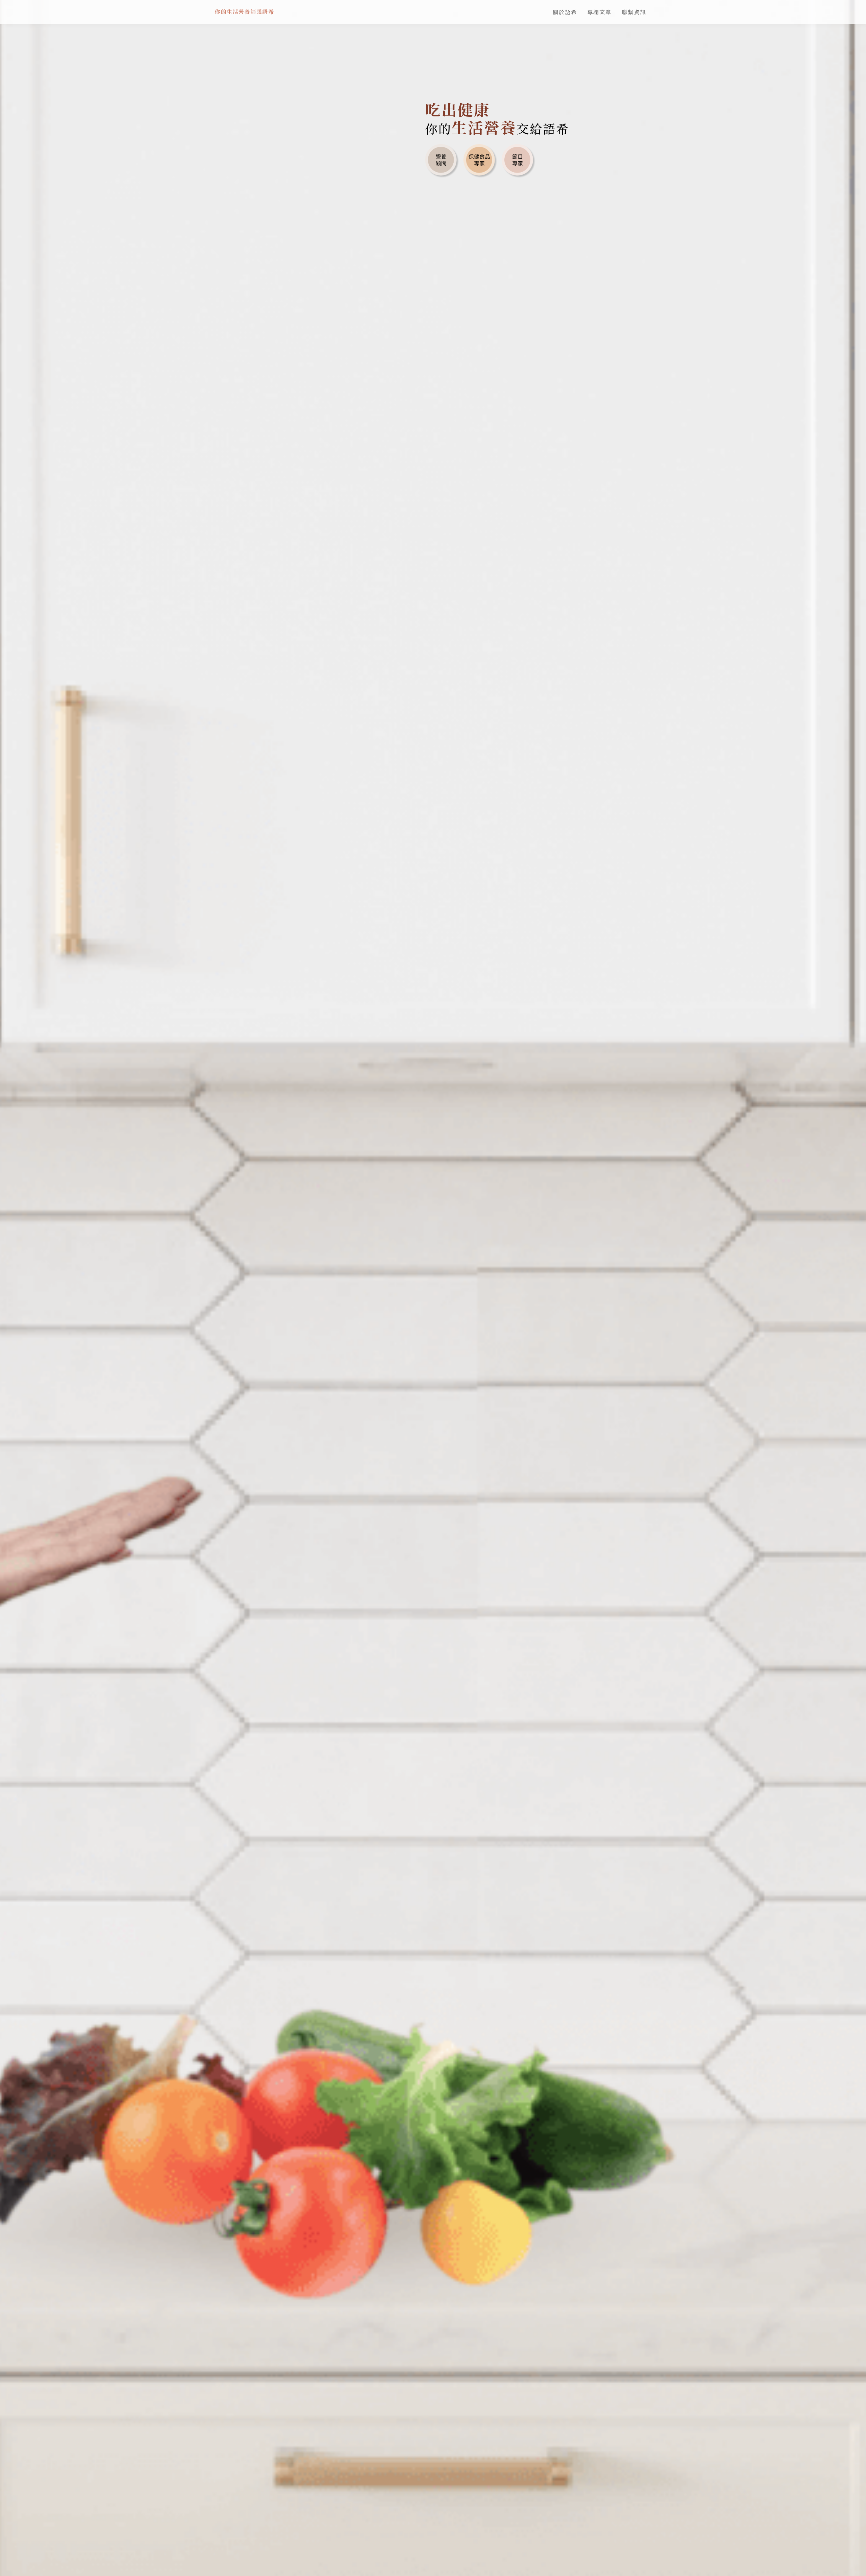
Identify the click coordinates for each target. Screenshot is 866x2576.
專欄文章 (599, 12)
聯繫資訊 (634, 12)
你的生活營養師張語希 (244, 12)
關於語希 (565, 12)
